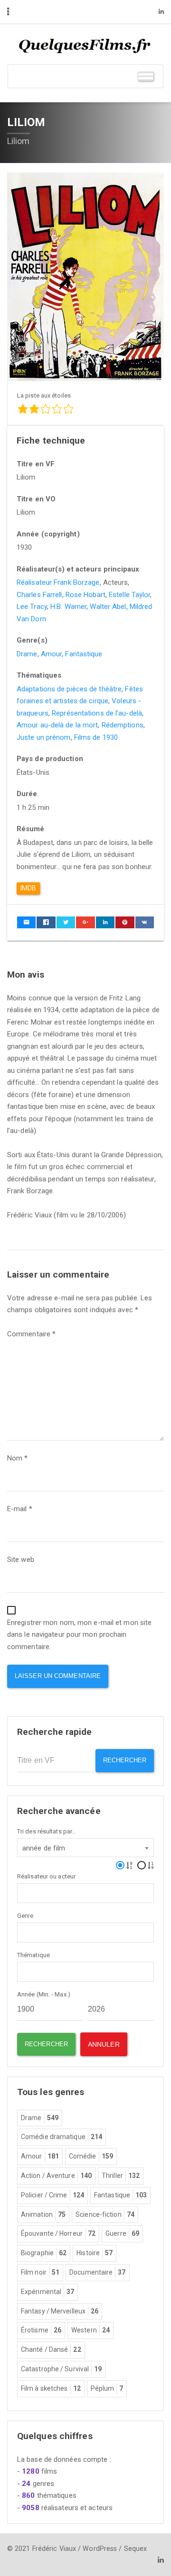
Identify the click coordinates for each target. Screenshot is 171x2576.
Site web (21, 1560)
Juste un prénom (44, 737)
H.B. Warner (68, 607)
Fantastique (84, 654)
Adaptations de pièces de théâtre (69, 689)
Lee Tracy (32, 607)
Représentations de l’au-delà (97, 713)
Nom (18, 1458)
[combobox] (85, 1848)
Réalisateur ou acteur (46, 1876)
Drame (27, 654)
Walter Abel (108, 607)
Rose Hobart (85, 595)
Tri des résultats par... (47, 1831)
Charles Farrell (39, 595)
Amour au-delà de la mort (57, 725)
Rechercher (125, 1760)
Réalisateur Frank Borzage (58, 582)
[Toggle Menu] (146, 76)
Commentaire (31, 1334)
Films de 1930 (96, 737)
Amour (52, 654)
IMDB (28, 888)
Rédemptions (123, 725)
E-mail (20, 1509)
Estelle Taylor (129, 595)
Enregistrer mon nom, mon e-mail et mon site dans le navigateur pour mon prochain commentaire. (79, 1635)
